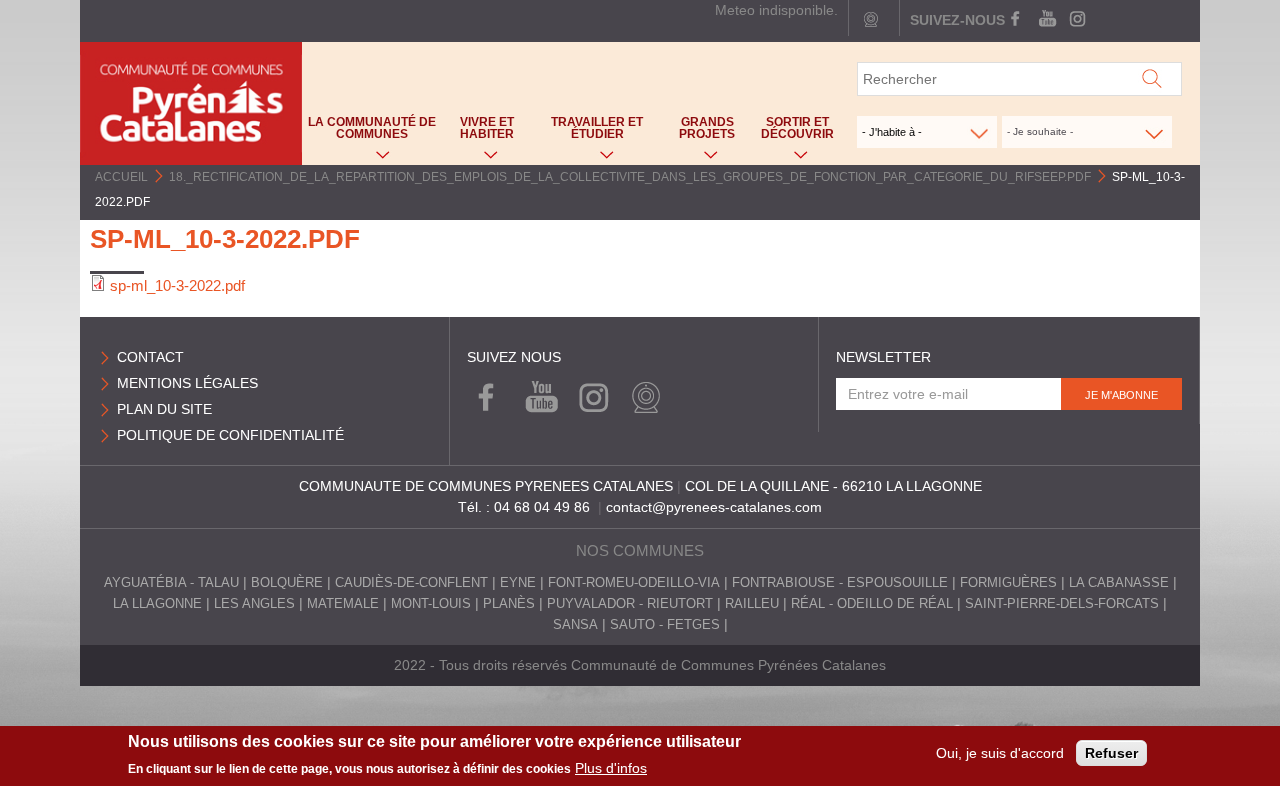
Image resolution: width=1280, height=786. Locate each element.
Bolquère (287, 583)
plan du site (164, 409)
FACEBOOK (1017, 20)
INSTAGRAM (1075, 20)
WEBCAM (641, 398)
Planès (509, 604)
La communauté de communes (369, 132)
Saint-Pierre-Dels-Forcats (1062, 604)
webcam (871, 20)
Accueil (121, 177)
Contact (150, 357)
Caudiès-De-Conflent (411, 583)
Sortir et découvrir (793, 132)
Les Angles (254, 604)
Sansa (575, 625)
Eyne (518, 583)
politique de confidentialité (230, 435)
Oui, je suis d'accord (1000, 753)
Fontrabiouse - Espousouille (840, 583)
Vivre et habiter (478, 132)
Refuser (1111, 753)
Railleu (752, 604)
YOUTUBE (1046, 20)
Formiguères (1008, 583)
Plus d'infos (611, 768)
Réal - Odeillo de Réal (872, 604)
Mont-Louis (431, 604)
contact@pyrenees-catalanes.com (714, 507)
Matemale (343, 604)
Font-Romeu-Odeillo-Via (634, 583)
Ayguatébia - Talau (171, 583)
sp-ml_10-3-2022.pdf (177, 285)
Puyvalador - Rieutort (630, 604)
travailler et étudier (587, 132)
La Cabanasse (1119, 583)
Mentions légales (187, 383)
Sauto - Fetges (665, 625)
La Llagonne (157, 604)
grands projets (698, 132)
